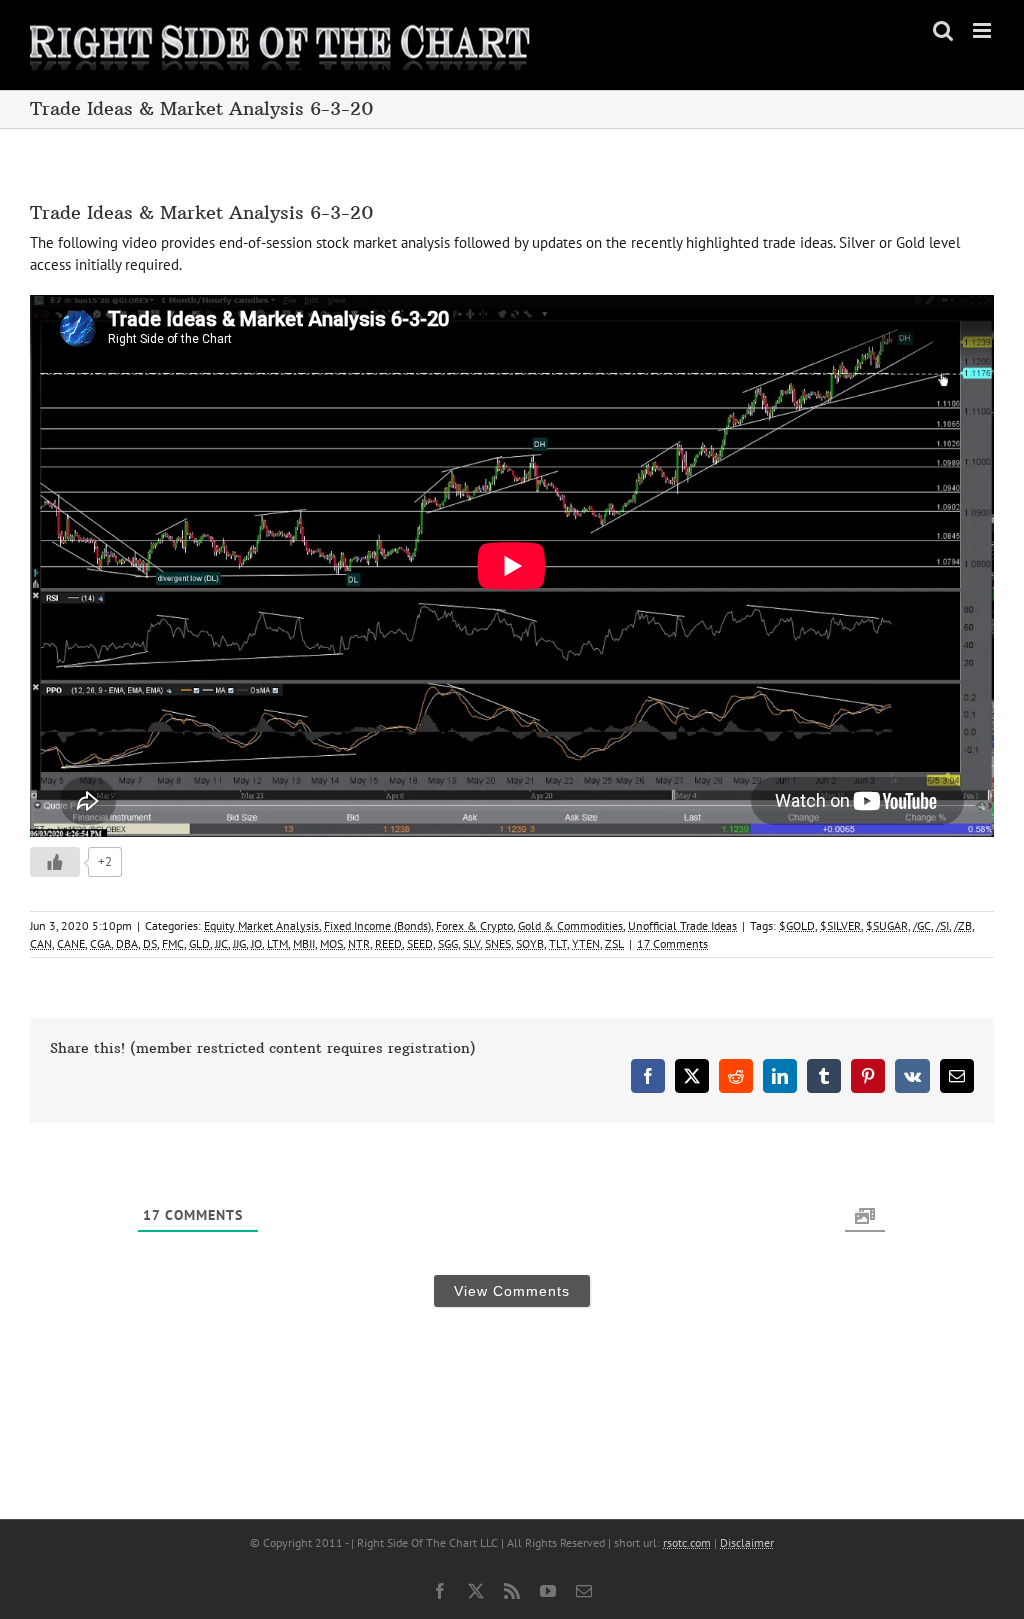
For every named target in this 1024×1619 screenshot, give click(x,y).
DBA (127, 943)
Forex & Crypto (474, 925)
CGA (100, 943)
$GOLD (797, 925)
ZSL (614, 943)
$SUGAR (887, 925)
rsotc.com (687, 1542)
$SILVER (840, 925)
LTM (277, 943)
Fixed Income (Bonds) (377, 925)
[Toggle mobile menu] (983, 30)
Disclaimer (747, 1542)
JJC (221, 943)
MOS (331, 943)
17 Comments (672, 943)
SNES (498, 943)
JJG (239, 943)
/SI (942, 925)
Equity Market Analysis (261, 925)
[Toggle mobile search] (943, 30)
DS (150, 943)
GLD (199, 943)
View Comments (512, 1291)
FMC (173, 943)
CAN (41, 943)
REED (388, 943)
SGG (448, 943)
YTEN (586, 943)
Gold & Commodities (570, 925)
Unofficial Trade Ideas (682, 925)
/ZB (963, 925)
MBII (304, 943)
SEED (420, 943)
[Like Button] (55, 862)
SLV (471, 943)
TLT (558, 943)
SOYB (530, 943)
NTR (359, 943)
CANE (71, 943)
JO (256, 943)
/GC (922, 925)
